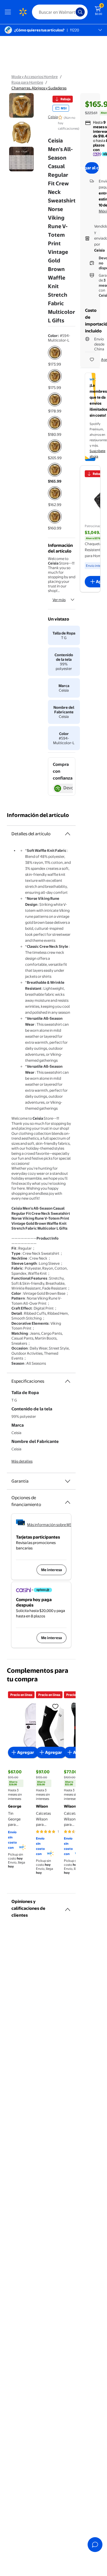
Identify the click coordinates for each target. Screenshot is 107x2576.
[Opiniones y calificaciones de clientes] (68, 1907)
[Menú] (9, 12)
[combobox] (60, 12)
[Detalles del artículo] (68, 834)
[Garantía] (68, 1481)
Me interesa (52, 1570)
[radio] (55, 356)
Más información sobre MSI (50, 1525)
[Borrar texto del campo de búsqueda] (73, 12)
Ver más (59, 600)
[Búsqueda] (80, 12)
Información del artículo (38, 815)
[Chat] (95, 2545)
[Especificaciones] (68, 1381)
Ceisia (53, 117)
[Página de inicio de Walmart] (23, 12)
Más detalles (22, 1461)
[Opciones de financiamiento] (68, 1500)
